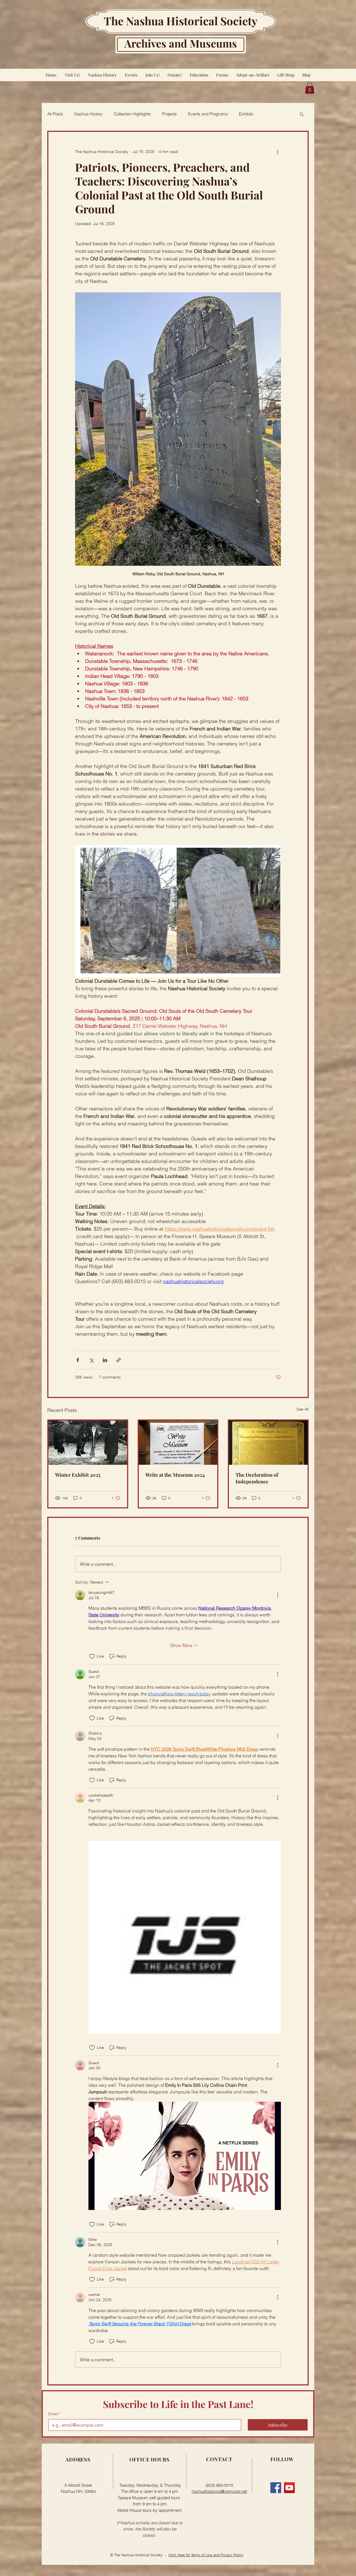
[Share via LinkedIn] (105, 1360)
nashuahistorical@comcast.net (219, 2491)
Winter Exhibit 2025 (78, 1475)
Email (55, 2414)
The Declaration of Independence (257, 1478)
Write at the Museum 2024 (175, 1475)
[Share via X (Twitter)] (91, 1360)
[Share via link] (119, 1360)
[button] (310, 88)
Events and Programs (208, 114)
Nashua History (88, 114)
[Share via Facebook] (78, 1360)
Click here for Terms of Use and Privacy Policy (206, 2555)
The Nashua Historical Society (181, 21)
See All (303, 1409)
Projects (170, 114)
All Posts (55, 114)
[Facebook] (276, 2488)
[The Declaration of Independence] (268, 1443)
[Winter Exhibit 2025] (88, 1443)
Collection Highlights (132, 114)
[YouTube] (289, 2488)
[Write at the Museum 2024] (178, 1443)
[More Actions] (278, 1595)
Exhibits (246, 114)
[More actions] (278, 152)
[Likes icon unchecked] (92, 1656)
